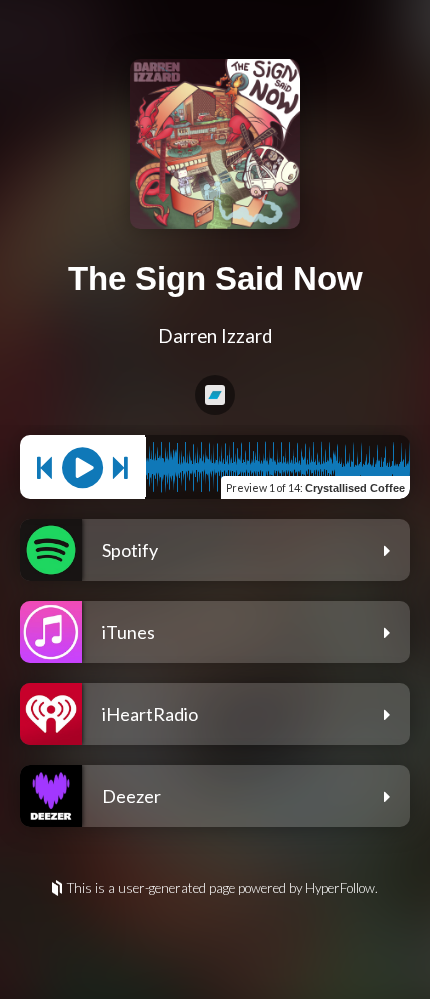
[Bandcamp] (215, 395)
